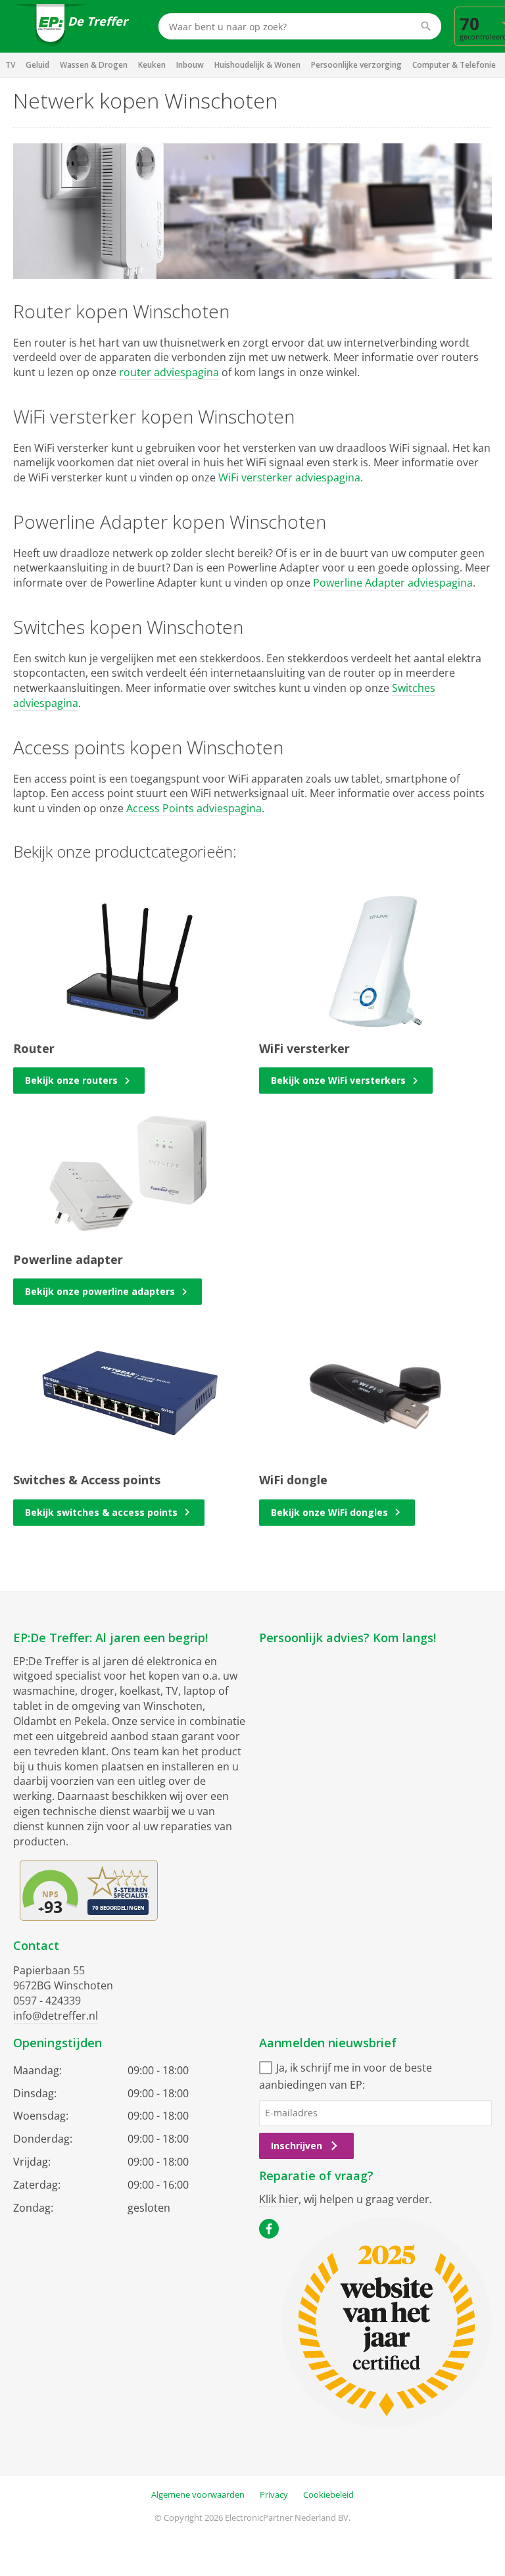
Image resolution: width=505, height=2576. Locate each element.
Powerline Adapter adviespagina (393, 583)
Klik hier (279, 2199)
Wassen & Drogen (94, 65)
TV (10, 65)
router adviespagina (169, 372)
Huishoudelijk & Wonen (257, 65)
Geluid (37, 65)
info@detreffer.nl (56, 2016)
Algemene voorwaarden (198, 2494)
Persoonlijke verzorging (356, 65)
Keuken (152, 65)
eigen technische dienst (72, 1811)
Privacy (274, 2494)
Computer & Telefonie (454, 65)
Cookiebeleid (328, 2494)
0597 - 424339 (47, 2001)
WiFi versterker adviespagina (289, 477)
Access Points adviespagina (194, 808)
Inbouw (190, 65)
